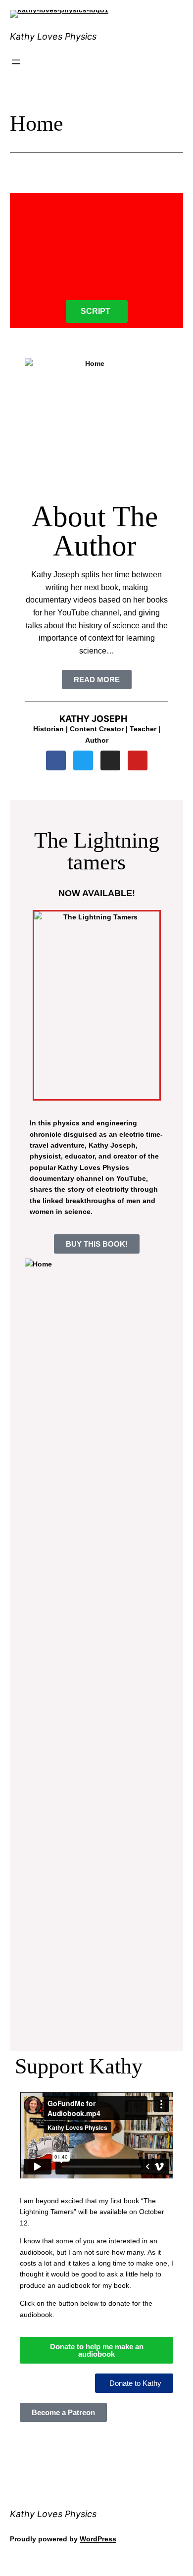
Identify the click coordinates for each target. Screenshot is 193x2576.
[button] (134, 2383)
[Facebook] (56, 760)
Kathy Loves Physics (53, 36)
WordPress (98, 2539)
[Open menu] (16, 62)
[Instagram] (110, 760)
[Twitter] (83, 760)
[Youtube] (138, 760)
